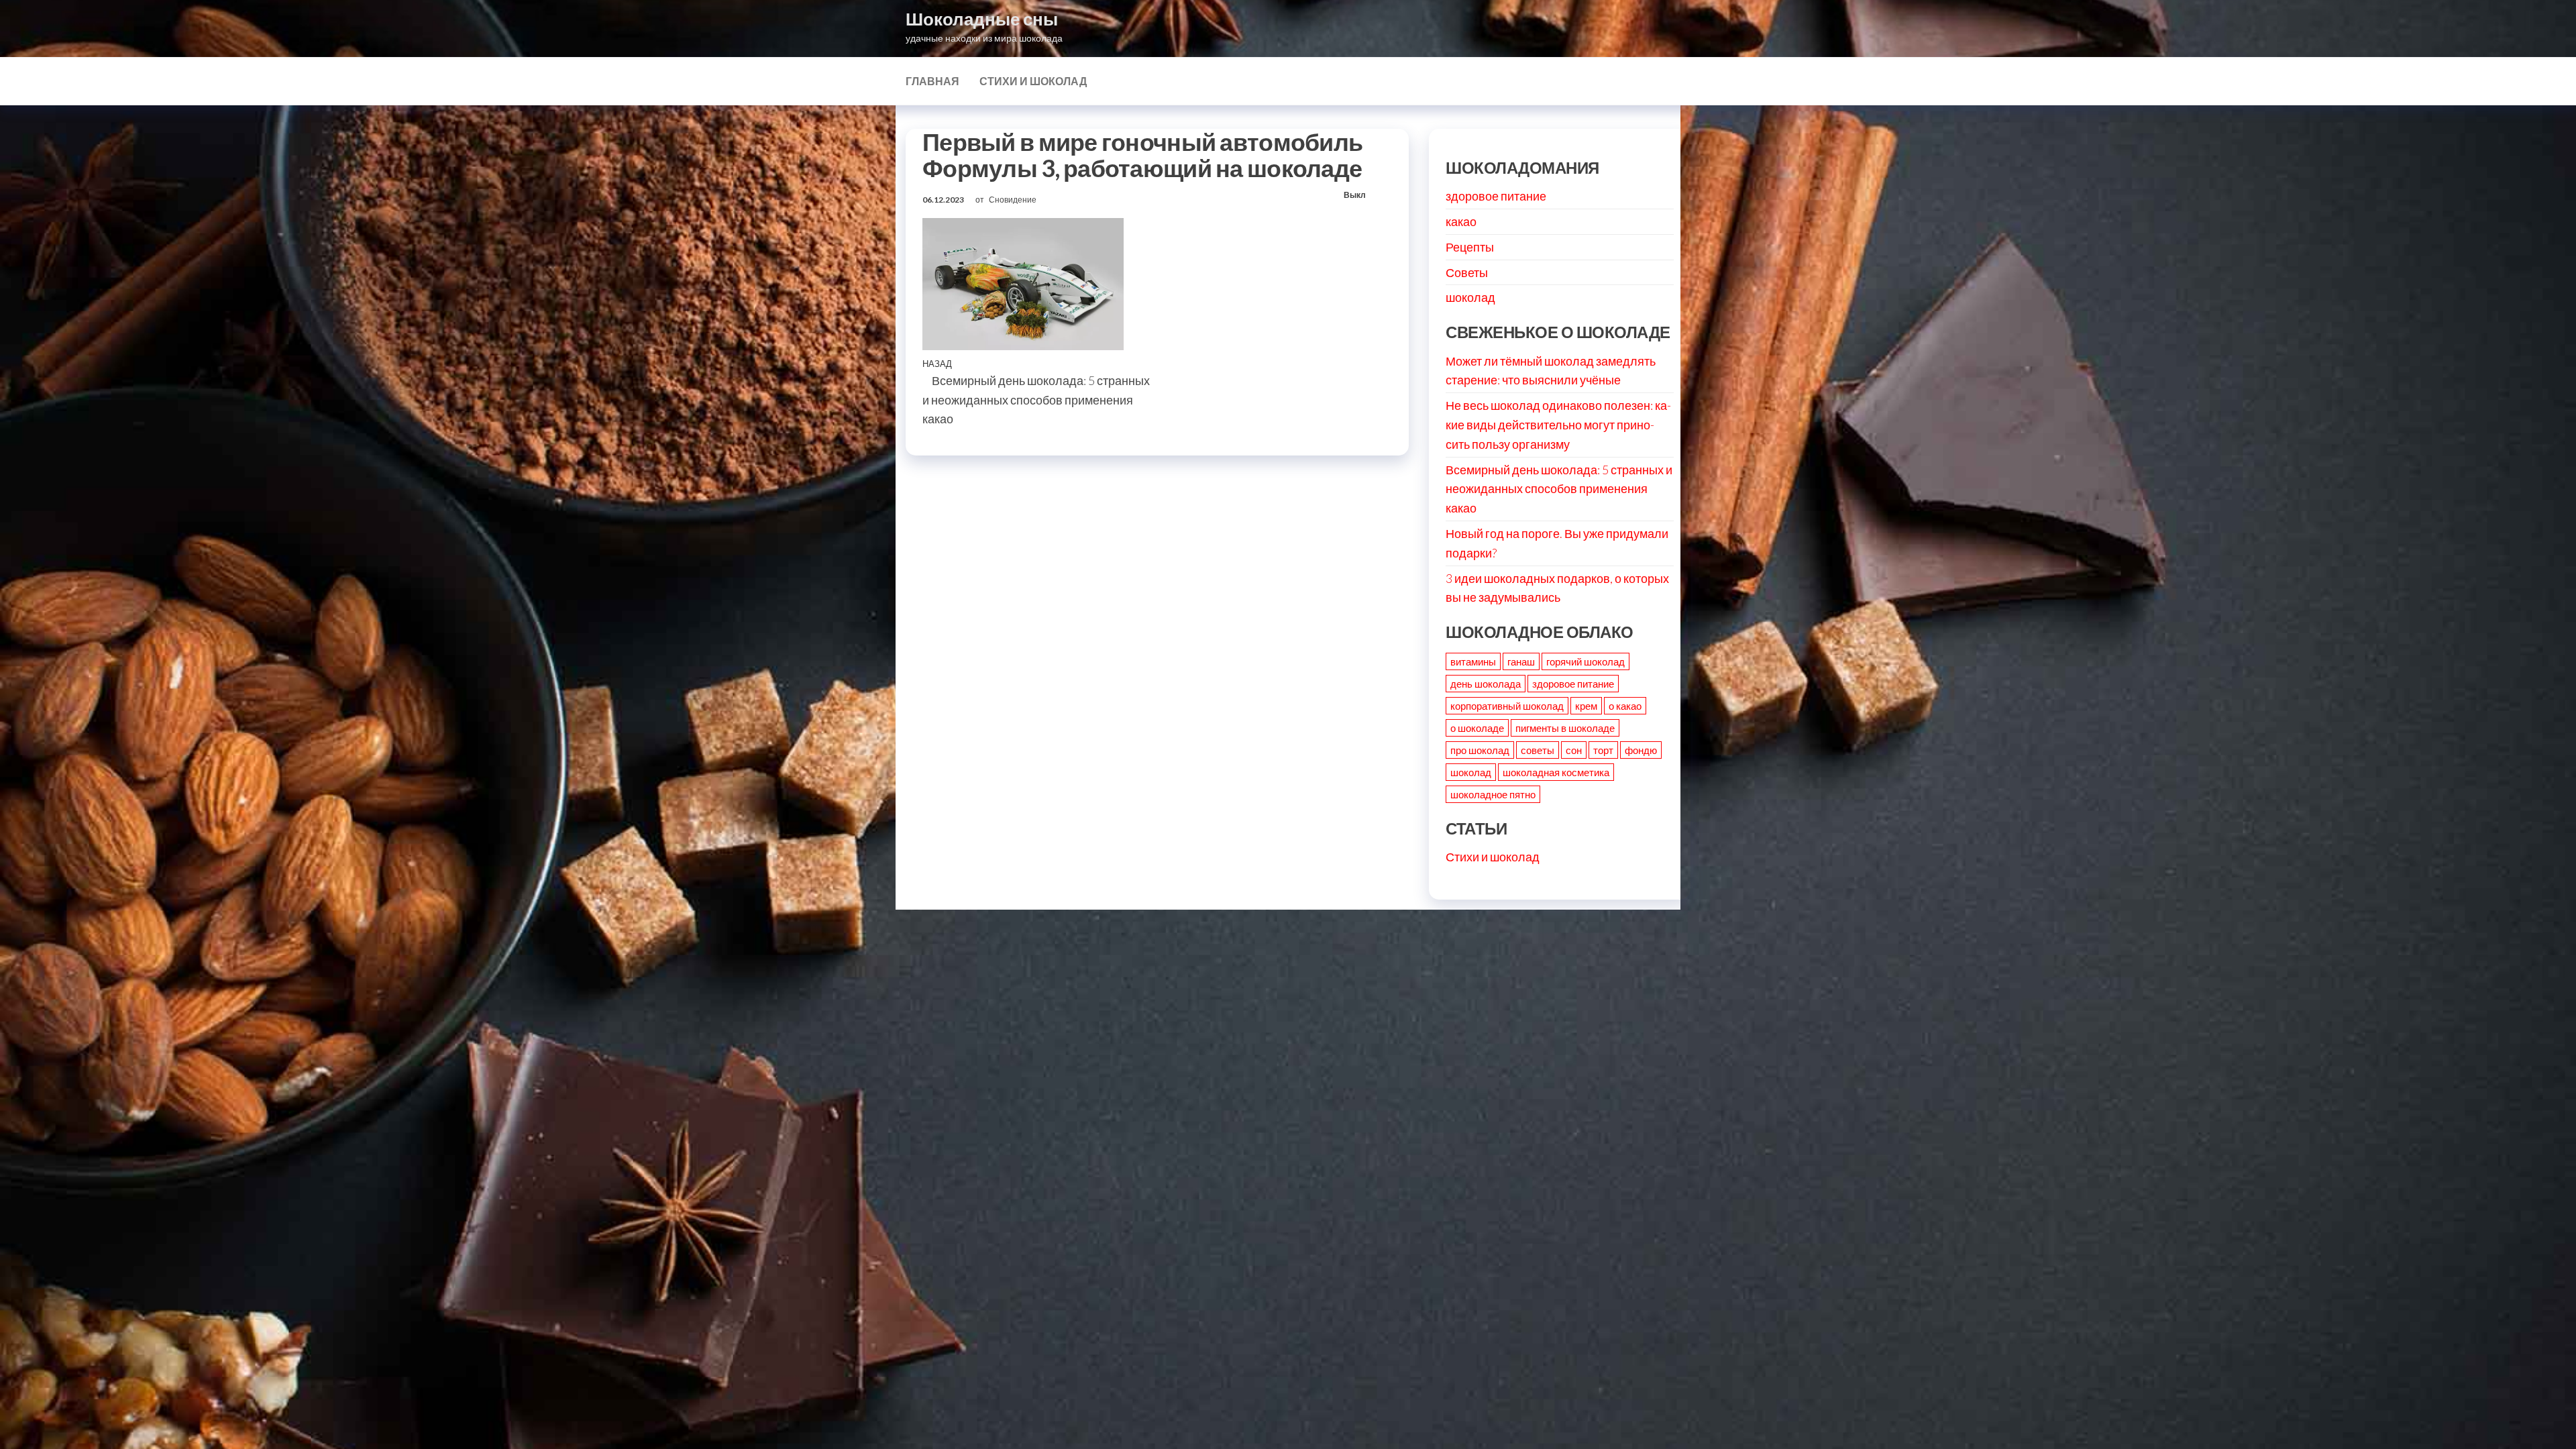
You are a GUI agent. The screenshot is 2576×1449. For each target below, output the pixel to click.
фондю (1641, 750)
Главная (932, 81)
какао (1461, 221)
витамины (1473, 661)
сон (1574, 750)
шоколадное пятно (1493, 794)
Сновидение (1013, 200)
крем (1586, 706)
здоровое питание (1496, 196)
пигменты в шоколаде (1565, 728)
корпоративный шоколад (1507, 706)
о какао (1625, 706)
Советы (1467, 272)
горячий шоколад (1586, 661)
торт (1603, 750)
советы (1538, 750)
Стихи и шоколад (1033, 81)
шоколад (1470, 297)
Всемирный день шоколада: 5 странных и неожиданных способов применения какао (1559, 489)
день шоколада (1486, 684)
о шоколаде (1477, 728)
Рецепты (1470, 247)
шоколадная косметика (1556, 772)
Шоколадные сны (982, 19)
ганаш (1521, 661)
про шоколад (1480, 750)
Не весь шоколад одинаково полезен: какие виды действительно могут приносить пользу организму (1558, 425)
